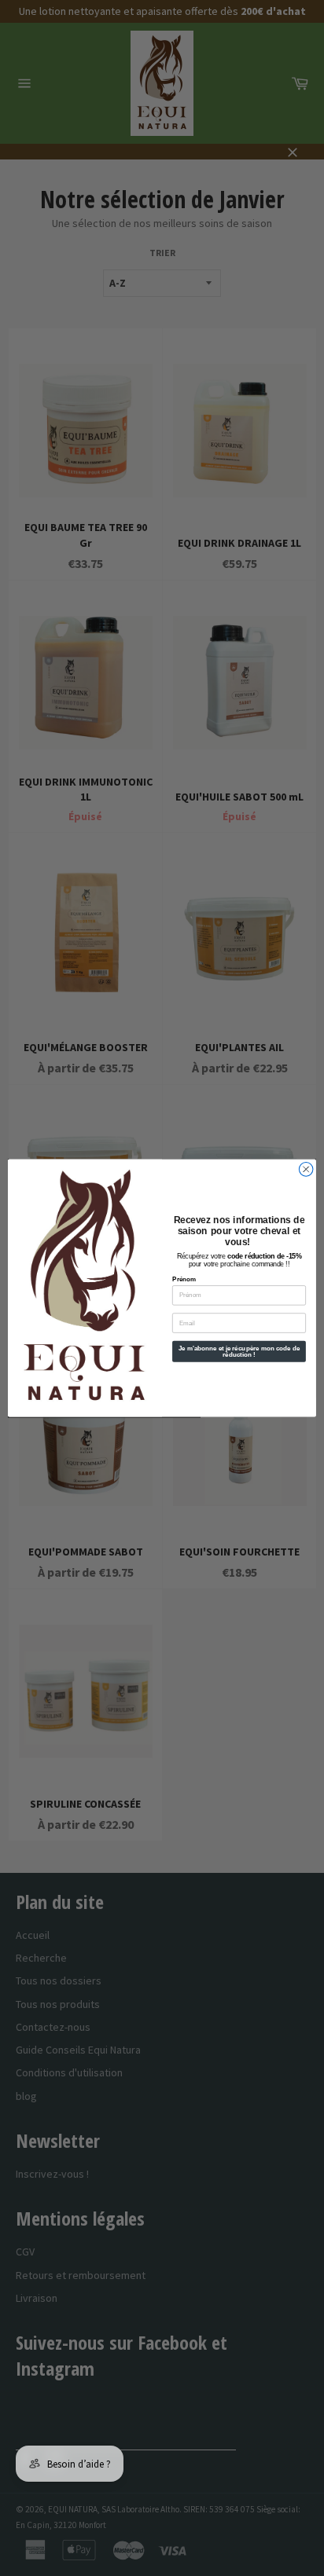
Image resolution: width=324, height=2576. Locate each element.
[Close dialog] (306, 1169)
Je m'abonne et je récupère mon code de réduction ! (239, 1351)
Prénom (184, 1279)
